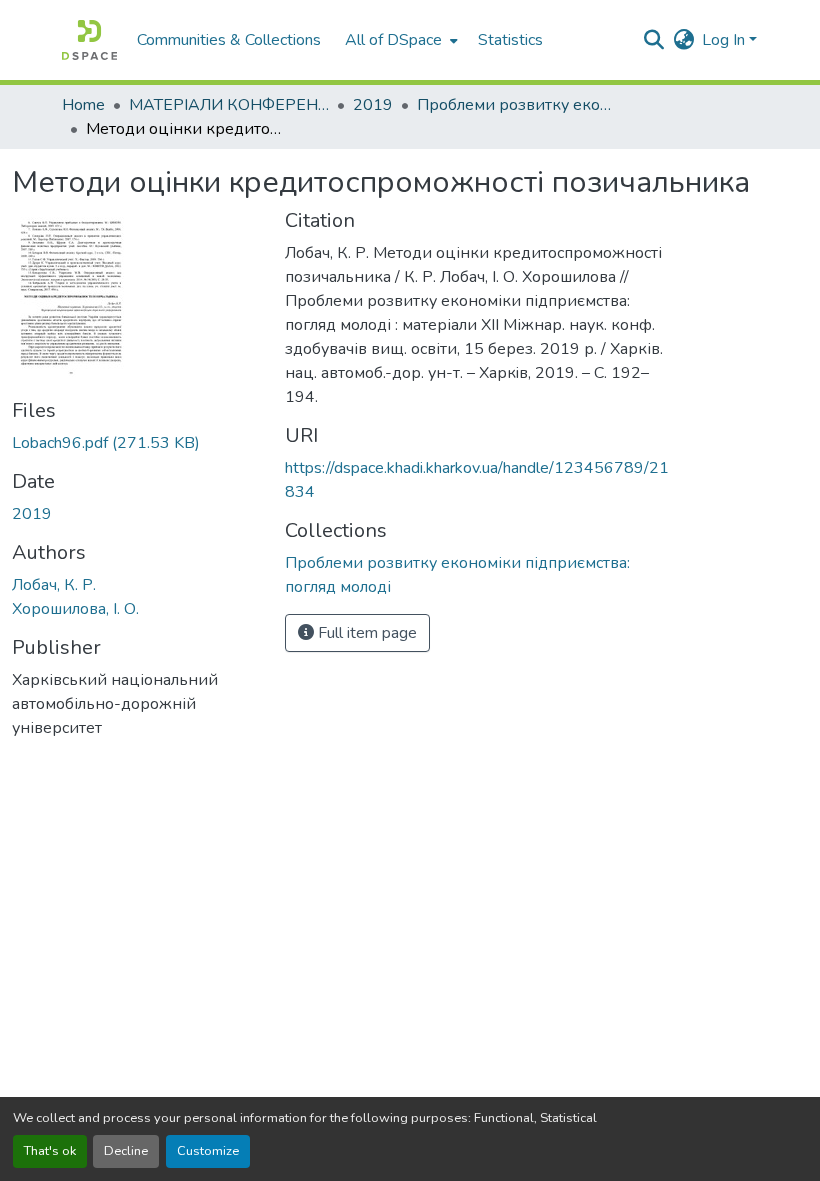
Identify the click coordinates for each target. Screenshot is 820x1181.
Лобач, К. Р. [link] (54, 585)
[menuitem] (399, 40)
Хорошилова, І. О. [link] (75, 609)
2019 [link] (373, 105)
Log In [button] (725, 40)
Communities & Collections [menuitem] (229, 40)
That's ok (50, 1151)
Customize (208, 1151)
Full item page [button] (365, 633)
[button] (89, 40)
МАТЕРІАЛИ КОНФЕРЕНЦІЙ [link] (229, 105)
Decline (126, 1151)
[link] (136, 443)
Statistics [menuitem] (510, 40)
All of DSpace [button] (393, 40)
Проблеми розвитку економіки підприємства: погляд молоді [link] (517, 105)
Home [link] (83, 105)
